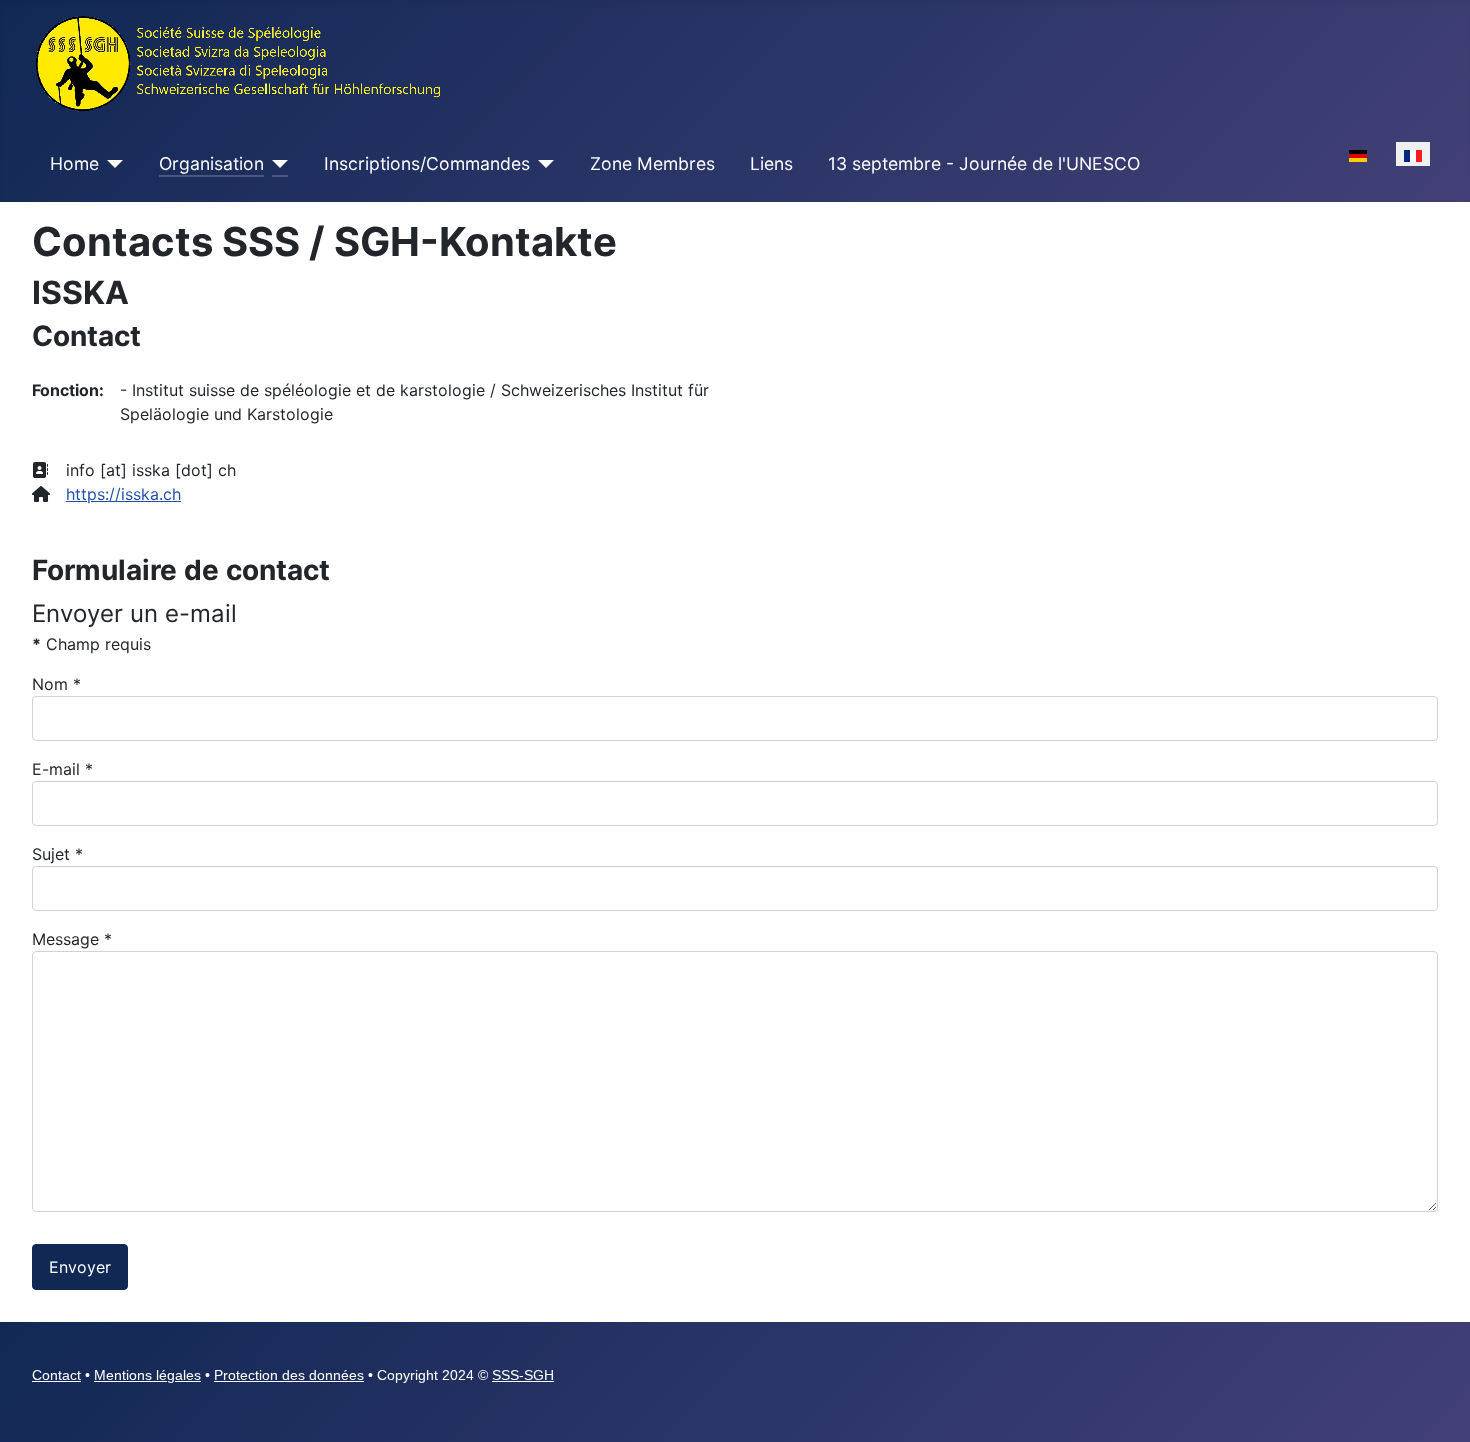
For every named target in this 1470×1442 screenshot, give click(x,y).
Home (74, 163)
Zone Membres (652, 163)
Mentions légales (147, 1375)
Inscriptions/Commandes (427, 163)
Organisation (211, 163)
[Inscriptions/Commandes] (542, 164)
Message (72, 939)
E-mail (62, 769)
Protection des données (289, 1375)
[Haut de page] (1435, 1405)
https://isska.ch (123, 494)
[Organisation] (276, 164)
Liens (771, 163)
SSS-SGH (523, 1375)
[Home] (111, 164)
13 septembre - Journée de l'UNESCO (984, 163)
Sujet (57, 854)
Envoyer (80, 1267)
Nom (56, 684)
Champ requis (91, 644)
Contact (56, 1375)
